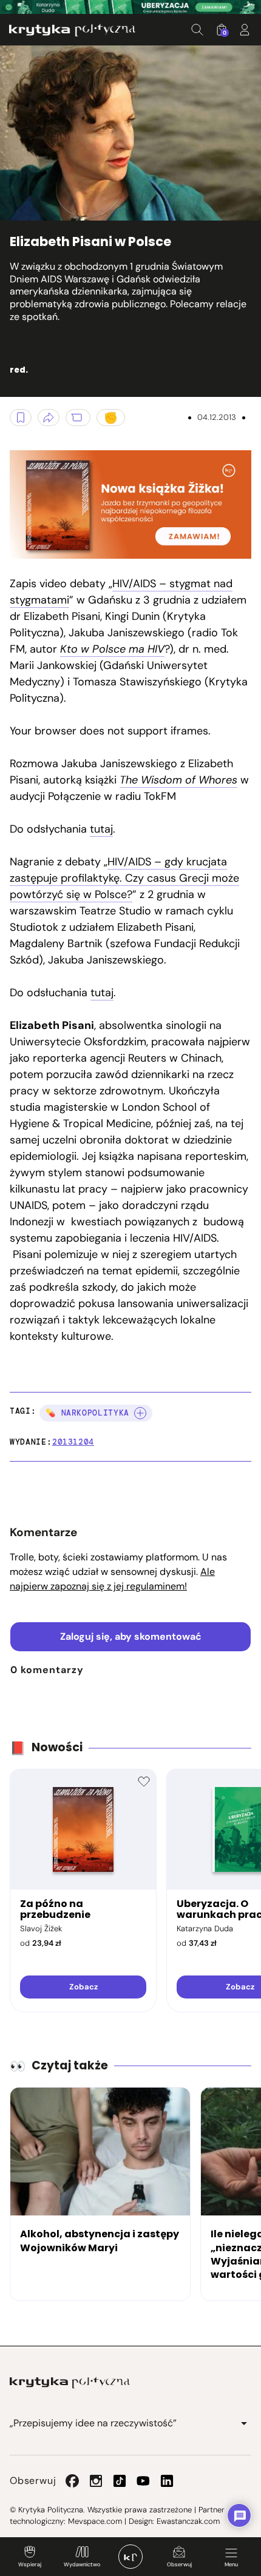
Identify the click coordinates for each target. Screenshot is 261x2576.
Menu (231, 2564)
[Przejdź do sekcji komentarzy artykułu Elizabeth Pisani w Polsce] (78, 418)
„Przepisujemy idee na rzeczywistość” (93, 2423)
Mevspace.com (95, 2521)
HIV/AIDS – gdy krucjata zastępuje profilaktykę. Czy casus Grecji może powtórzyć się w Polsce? (124, 878)
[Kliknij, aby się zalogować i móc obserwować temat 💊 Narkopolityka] (140, 1413)
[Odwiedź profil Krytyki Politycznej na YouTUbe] (143, 2481)
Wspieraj (30, 2564)
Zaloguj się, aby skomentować (131, 1636)
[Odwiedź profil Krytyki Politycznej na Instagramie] (96, 2481)
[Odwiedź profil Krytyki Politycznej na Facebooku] (72, 2481)
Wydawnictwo (82, 2564)
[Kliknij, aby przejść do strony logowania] (245, 30)
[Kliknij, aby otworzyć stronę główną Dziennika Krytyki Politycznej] (130, 2557)
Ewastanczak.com (188, 2521)
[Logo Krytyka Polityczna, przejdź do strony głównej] (72, 30)
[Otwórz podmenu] (244, 2423)
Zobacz (83, 1987)
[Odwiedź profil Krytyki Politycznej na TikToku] (120, 2481)
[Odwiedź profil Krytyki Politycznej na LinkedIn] (167, 2481)
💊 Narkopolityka (87, 1413)
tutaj (101, 829)
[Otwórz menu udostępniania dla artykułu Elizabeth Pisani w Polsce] (49, 418)
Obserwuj (179, 2564)
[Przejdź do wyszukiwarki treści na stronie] (197, 30)
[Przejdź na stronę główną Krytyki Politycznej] (70, 2383)
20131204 (73, 1442)
